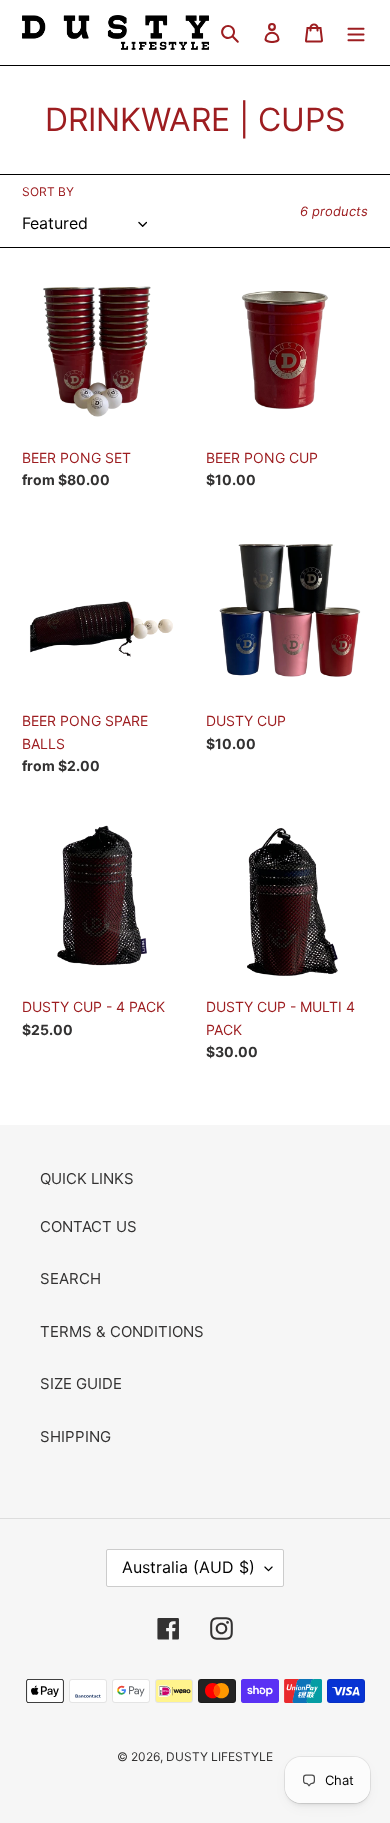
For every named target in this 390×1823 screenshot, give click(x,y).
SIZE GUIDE (81, 1383)
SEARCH (70, 1278)
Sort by (48, 191)
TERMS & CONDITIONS (122, 1331)
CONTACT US (88, 1226)
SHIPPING (75, 1436)
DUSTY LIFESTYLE (219, 1756)
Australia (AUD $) (188, 1567)
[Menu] (356, 32)
